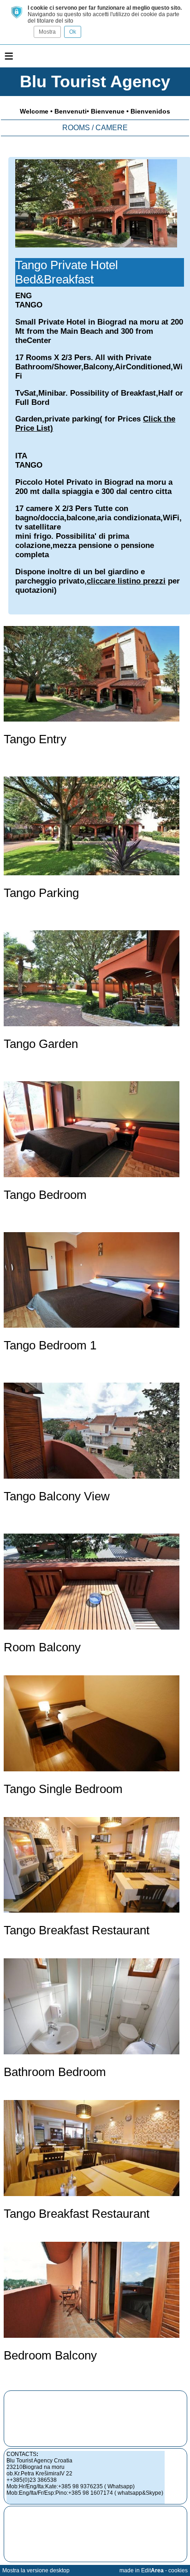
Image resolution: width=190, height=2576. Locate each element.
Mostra (47, 32)
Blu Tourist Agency (95, 81)
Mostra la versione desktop (36, 2570)
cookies (178, 2570)
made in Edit (142, 2570)
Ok (73, 32)
